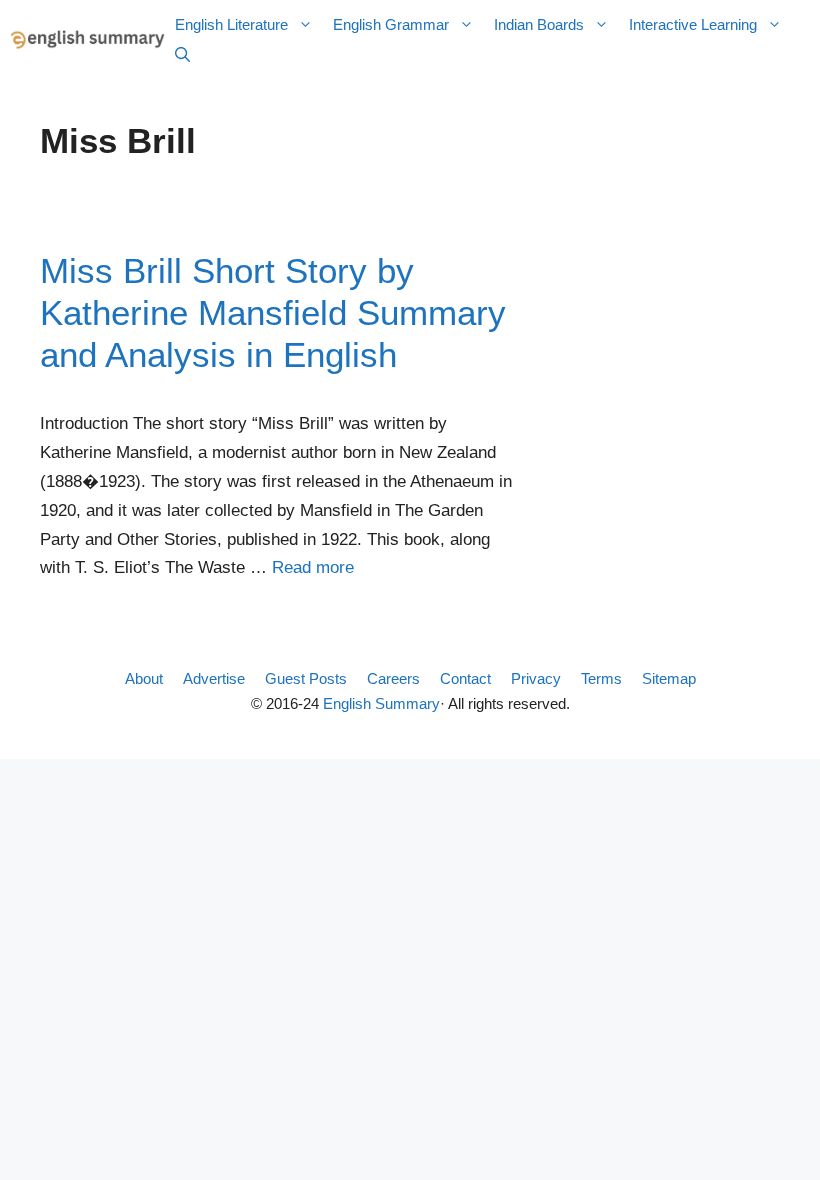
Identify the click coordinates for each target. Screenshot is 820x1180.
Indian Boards (539, 24)
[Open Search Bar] (182, 55)
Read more (313, 567)
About (144, 678)
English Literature (231, 24)
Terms (601, 678)
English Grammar (391, 24)
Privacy (536, 678)
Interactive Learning (693, 24)
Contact (465, 678)
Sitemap (669, 678)
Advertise (214, 678)
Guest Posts (306, 678)
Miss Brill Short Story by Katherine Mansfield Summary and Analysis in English (273, 312)
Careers (393, 678)
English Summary (381, 703)
